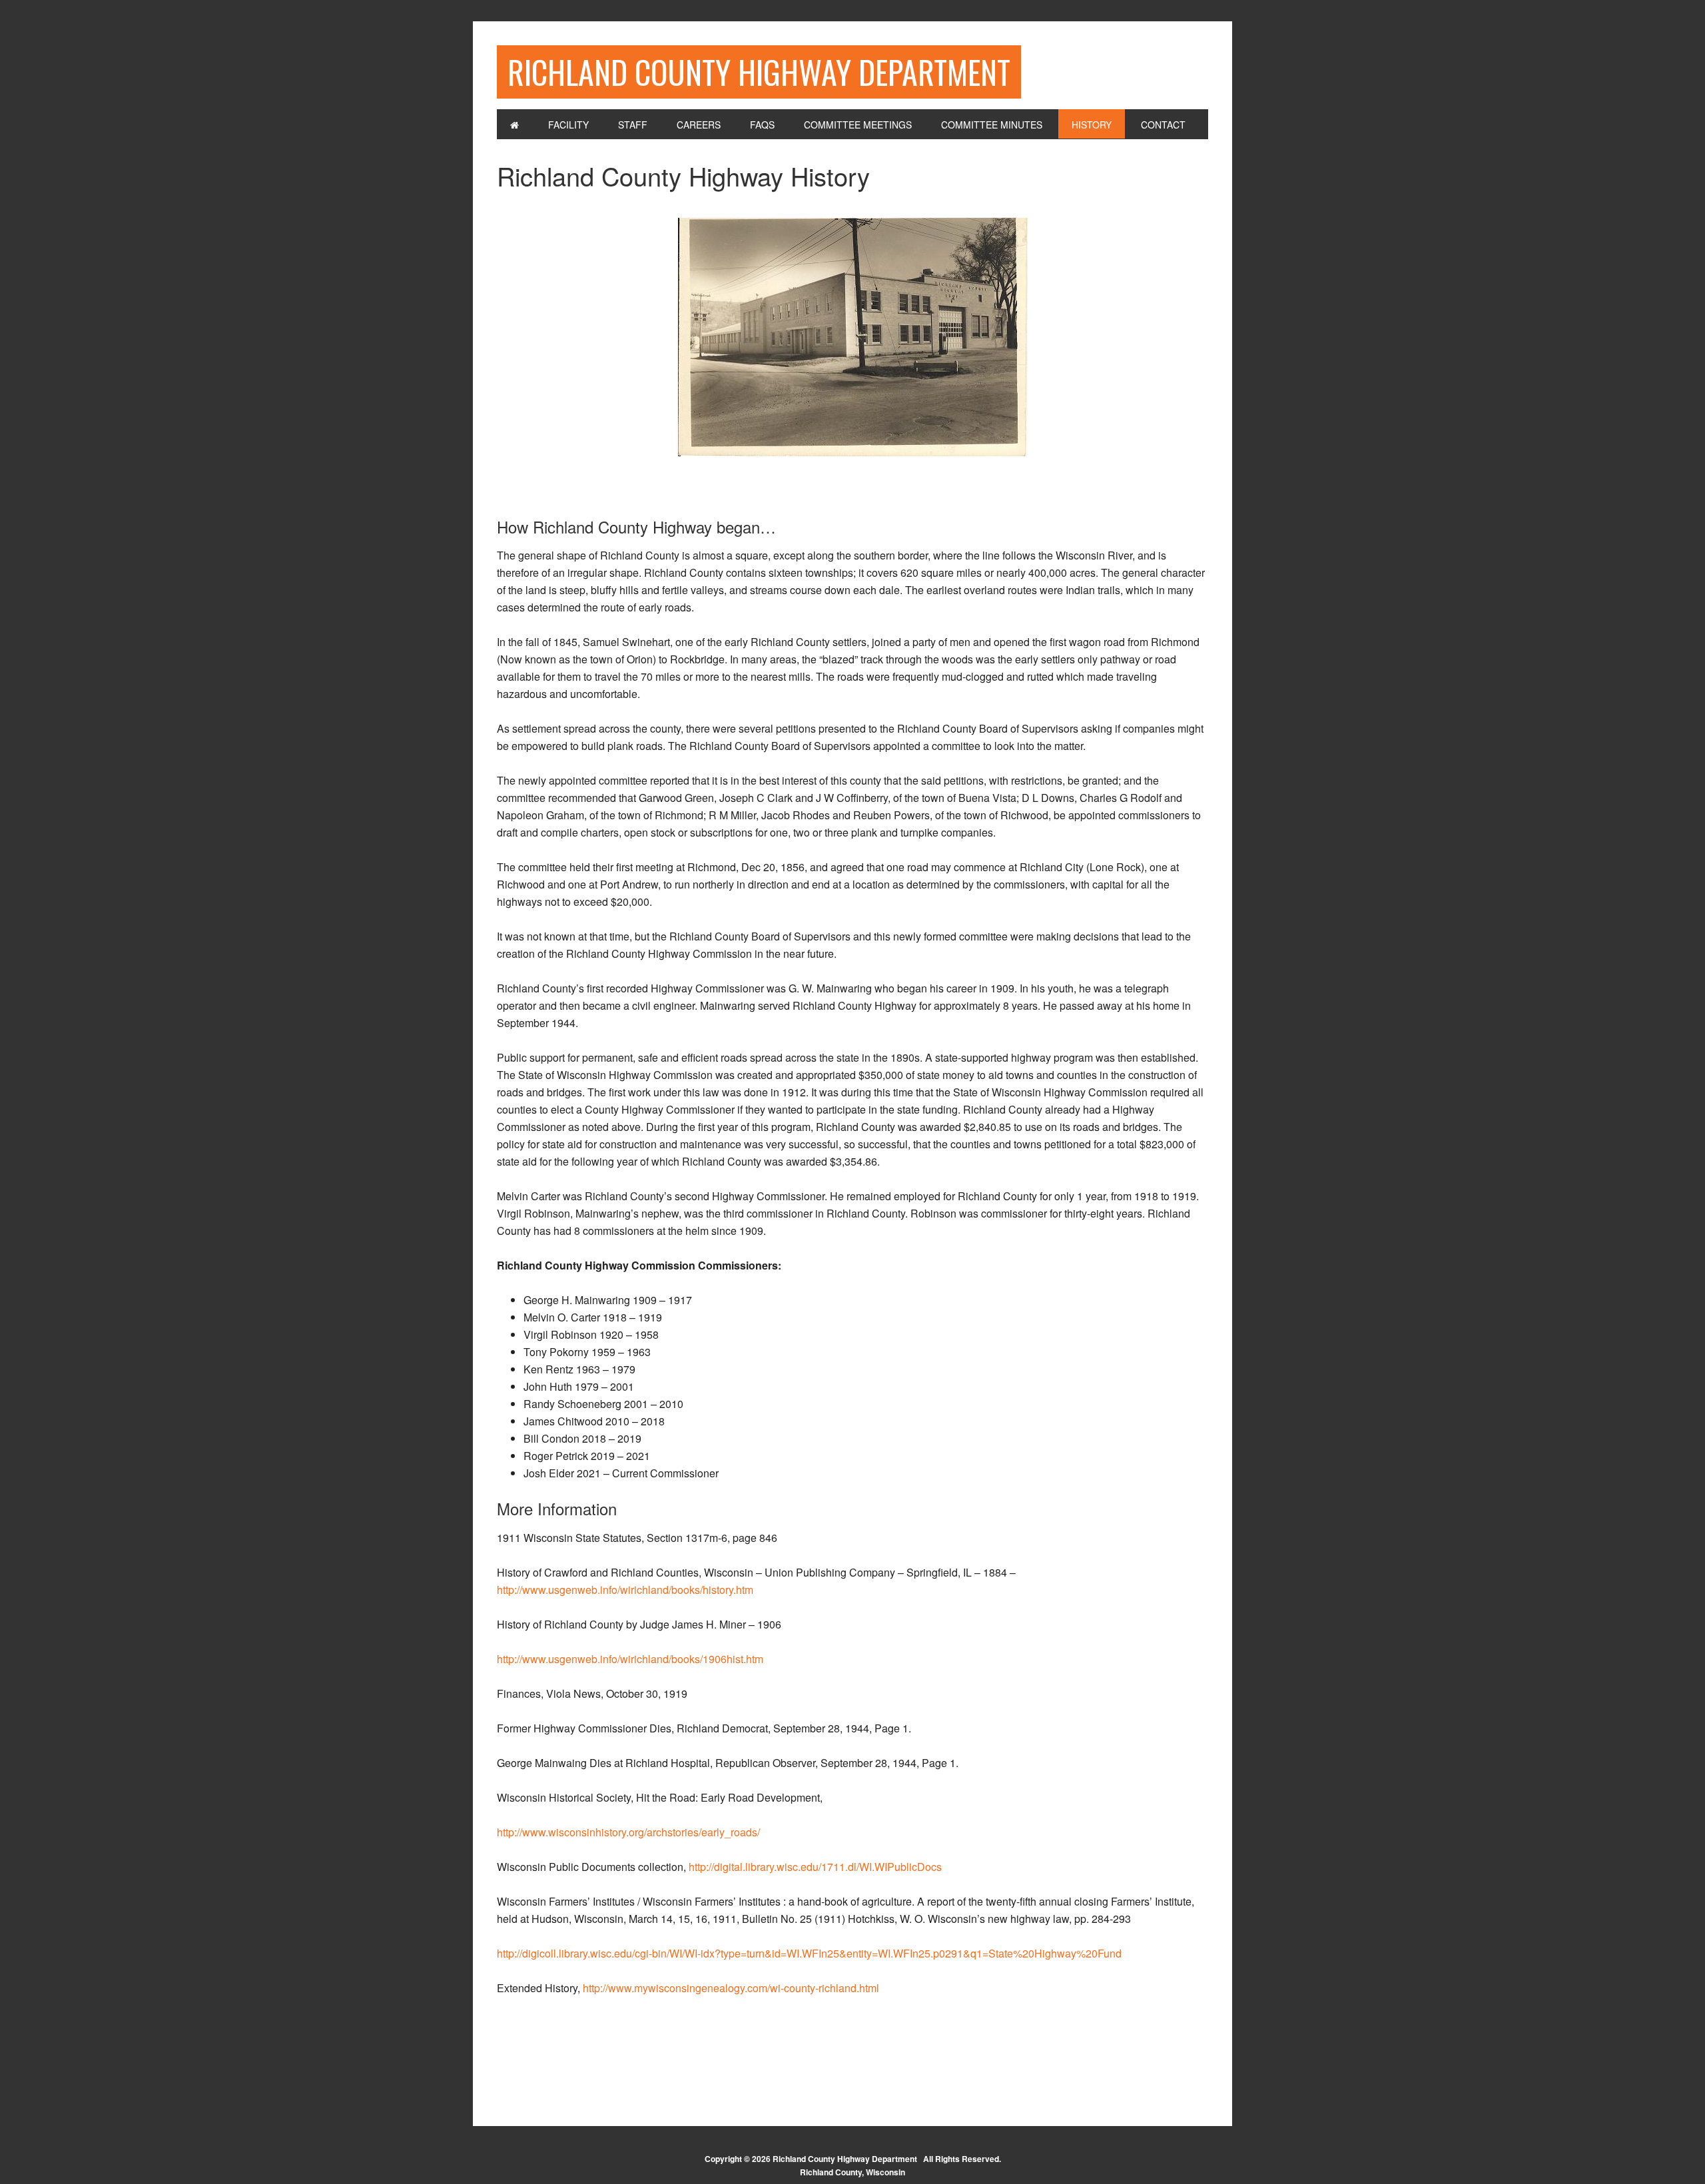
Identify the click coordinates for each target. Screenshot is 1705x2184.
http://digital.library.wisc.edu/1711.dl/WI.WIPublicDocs (815, 1867)
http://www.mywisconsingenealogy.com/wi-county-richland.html (731, 1988)
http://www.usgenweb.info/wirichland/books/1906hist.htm (630, 1659)
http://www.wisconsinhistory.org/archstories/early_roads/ (628, 1832)
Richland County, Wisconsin (852, 2172)
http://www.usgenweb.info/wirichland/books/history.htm (625, 1590)
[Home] (514, 124)
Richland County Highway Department (759, 72)
